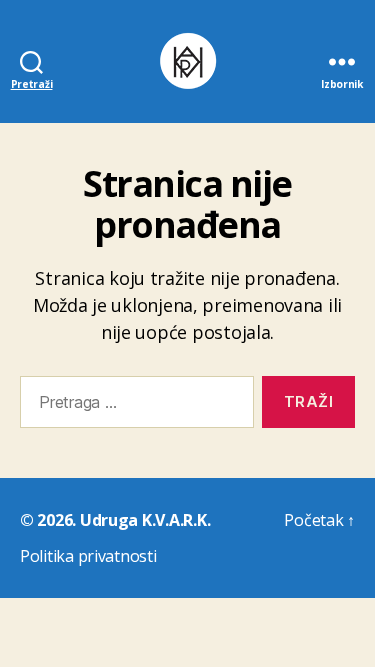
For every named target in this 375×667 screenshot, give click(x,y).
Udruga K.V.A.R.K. (145, 520)
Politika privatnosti (88, 556)
